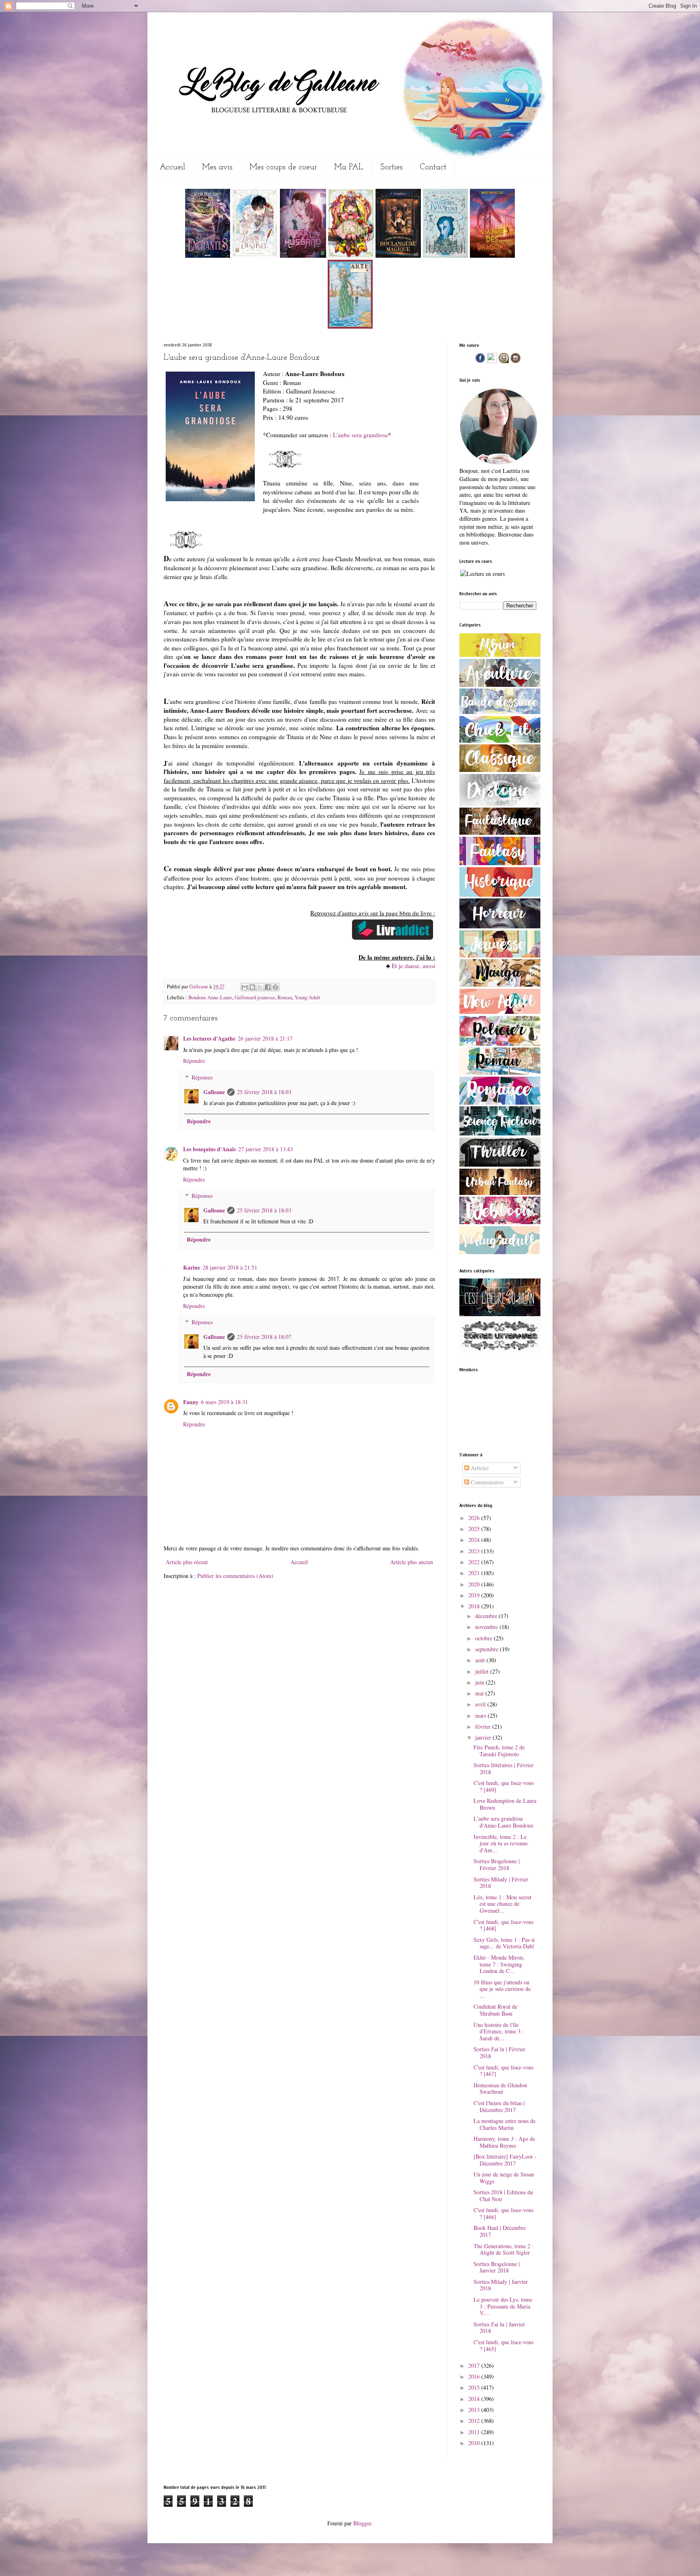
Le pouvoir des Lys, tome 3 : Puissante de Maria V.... (503, 2306)
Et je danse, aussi (413, 966)
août (481, 1660)
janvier (484, 1737)
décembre (487, 1616)
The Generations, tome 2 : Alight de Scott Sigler (504, 2249)
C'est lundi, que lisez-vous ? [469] (504, 1786)
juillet (483, 1671)
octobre (484, 1638)
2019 (475, 1595)
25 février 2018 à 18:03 (264, 1092)
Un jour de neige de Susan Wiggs (504, 2178)
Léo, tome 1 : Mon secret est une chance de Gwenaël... (503, 1904)
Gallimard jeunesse (255, 997)
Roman (285, 997)
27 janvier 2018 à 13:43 (266, 1149)
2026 (475, 1518)
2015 (475, 2387)
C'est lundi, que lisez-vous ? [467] (504, 2071)
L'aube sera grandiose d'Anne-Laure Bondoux (504, 1822)
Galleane (199, 987)
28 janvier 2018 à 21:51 (230, 1267)
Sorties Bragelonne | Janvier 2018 (497, 2267)
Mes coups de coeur (283, 167)
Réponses (202, 1077)
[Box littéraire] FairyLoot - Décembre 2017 (505, 2160)
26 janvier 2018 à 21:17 (265, 1038)
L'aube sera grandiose (361, 435)
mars (481, 1716)
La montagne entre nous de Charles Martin (505, 2124)
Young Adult (307, 997)
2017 (475, 2365)
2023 (475, 1551)
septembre (488, 1649)
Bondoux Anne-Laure (210, 997)
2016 (475, 2376)
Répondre (194, 1061)
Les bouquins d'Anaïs (209, 1149)
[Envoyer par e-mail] (245, 987)
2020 (475, 1584)
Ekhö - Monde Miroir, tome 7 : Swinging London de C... (499, 1964)
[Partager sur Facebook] (268, 987)
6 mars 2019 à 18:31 (224, 1402)
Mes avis (217, 167)
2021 (475, 1573)
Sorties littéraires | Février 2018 (504, 1768)
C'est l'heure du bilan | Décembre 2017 (499, 2106)
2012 (475, 2421)
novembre (487, 1627)
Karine (192, 1267)
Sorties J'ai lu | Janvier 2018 (499, 2328)
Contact (433, 167)
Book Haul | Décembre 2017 (500, 2231)
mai (480, 1693)
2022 (475, 1562)
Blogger (362, 2523)
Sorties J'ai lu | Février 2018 (499, 2052)
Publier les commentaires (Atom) (235, 1576)
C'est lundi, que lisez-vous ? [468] (504, 1925)
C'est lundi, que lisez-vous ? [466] (504, 2213)
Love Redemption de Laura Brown (505, 1804)
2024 (475, 1540)
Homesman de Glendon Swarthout (500, 2089)
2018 (475, 1606)
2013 (475, 2410)
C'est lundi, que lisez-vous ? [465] (504, 2345)
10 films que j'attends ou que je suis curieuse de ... (502, 1989)
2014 (475, 2399)
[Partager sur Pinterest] (275, 987)
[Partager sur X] (260, 987)
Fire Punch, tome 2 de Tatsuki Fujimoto (499, 1751)
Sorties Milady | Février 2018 (501, 1883)
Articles (479, 1468)
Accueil (172, 167)
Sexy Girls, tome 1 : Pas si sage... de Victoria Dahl (504, 1943)
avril (481, 1704)
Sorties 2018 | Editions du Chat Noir (503, 2195)
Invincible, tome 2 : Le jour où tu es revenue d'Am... (501, 1844)
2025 (475, 1529)
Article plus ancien (412, 1562)
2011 (475, 2432)
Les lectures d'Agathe (209, 1038)
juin (480, 1682)
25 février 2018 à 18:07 (264, 1337)
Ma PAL (349, 167)
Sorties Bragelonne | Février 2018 (497, 1864)
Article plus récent (187, 1562)
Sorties (392, 167)
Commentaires (486, 1482)
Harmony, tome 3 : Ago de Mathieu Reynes (504, 2142)
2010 (475, 2443)
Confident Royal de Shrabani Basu (495, 2010)
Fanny (191, 1402)
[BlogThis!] (252, 987)
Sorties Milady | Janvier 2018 (501, 2285)
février (484, 1726)
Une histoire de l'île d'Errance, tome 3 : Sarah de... (499, 2032)
